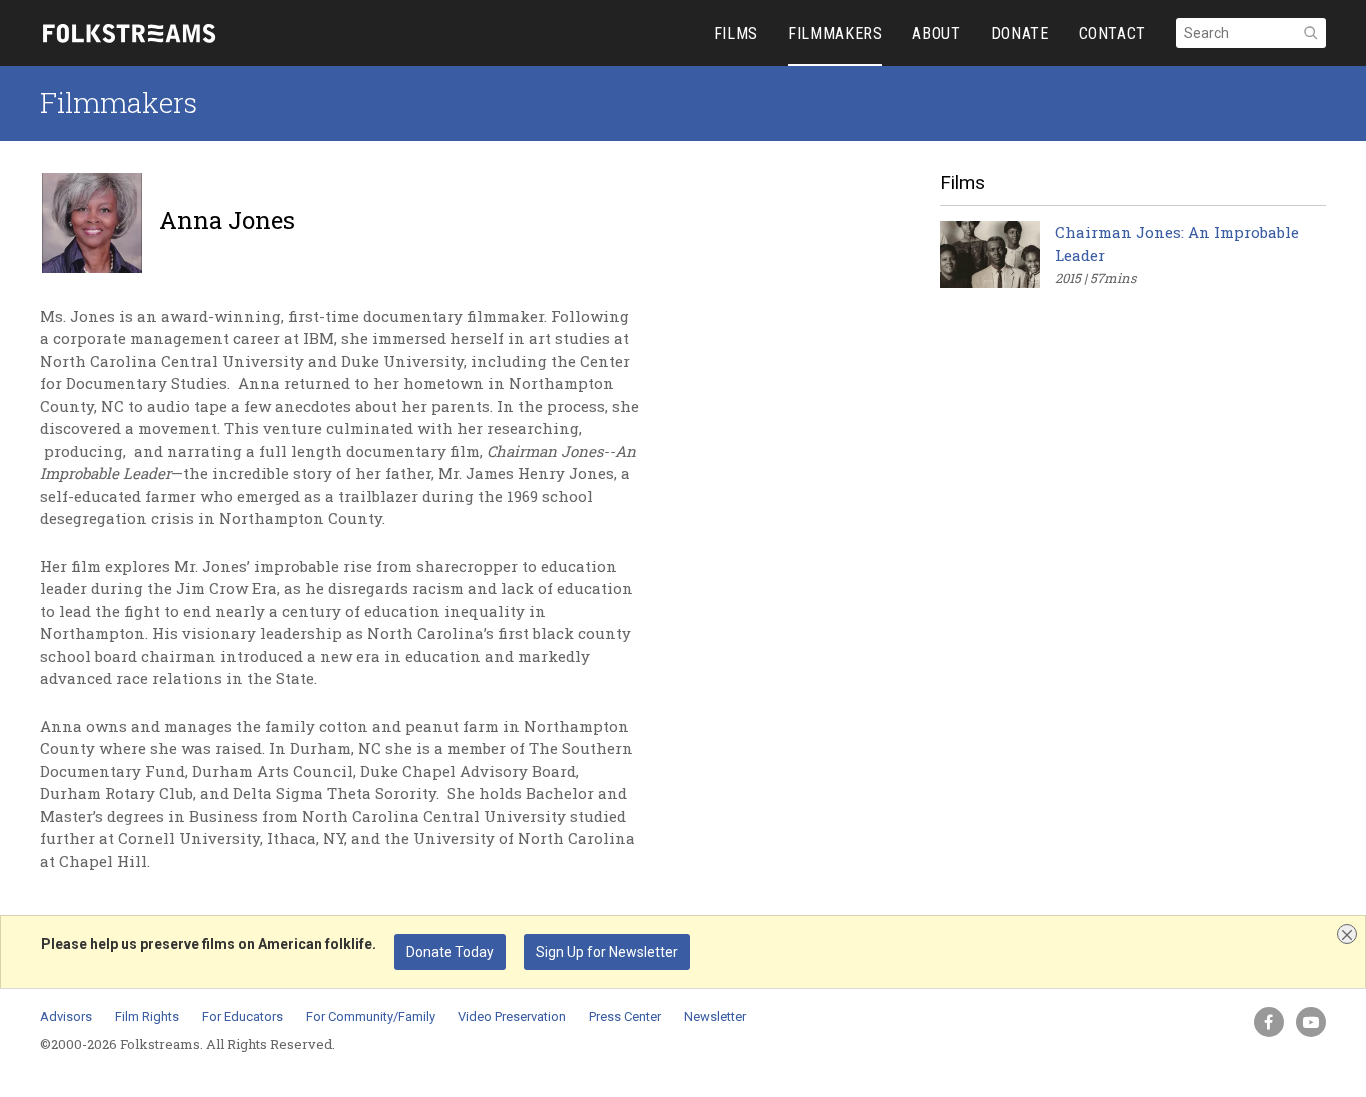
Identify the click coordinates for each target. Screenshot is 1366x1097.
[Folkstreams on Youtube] (1311, 1022)
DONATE (1020, 33)
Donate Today (450, 952)
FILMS (736, 33)
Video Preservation (512, 1016)
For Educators (242, 1016)
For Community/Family (370, 1016)
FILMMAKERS (835, 33)
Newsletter (715, 1016)
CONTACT (1112, 33)
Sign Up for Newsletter (607, 952)
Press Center (625, 1016)
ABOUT (936, 33)
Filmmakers (118, 102)
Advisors (66, 1016)
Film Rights (147, 1016)
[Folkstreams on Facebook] (1269, 1022)
